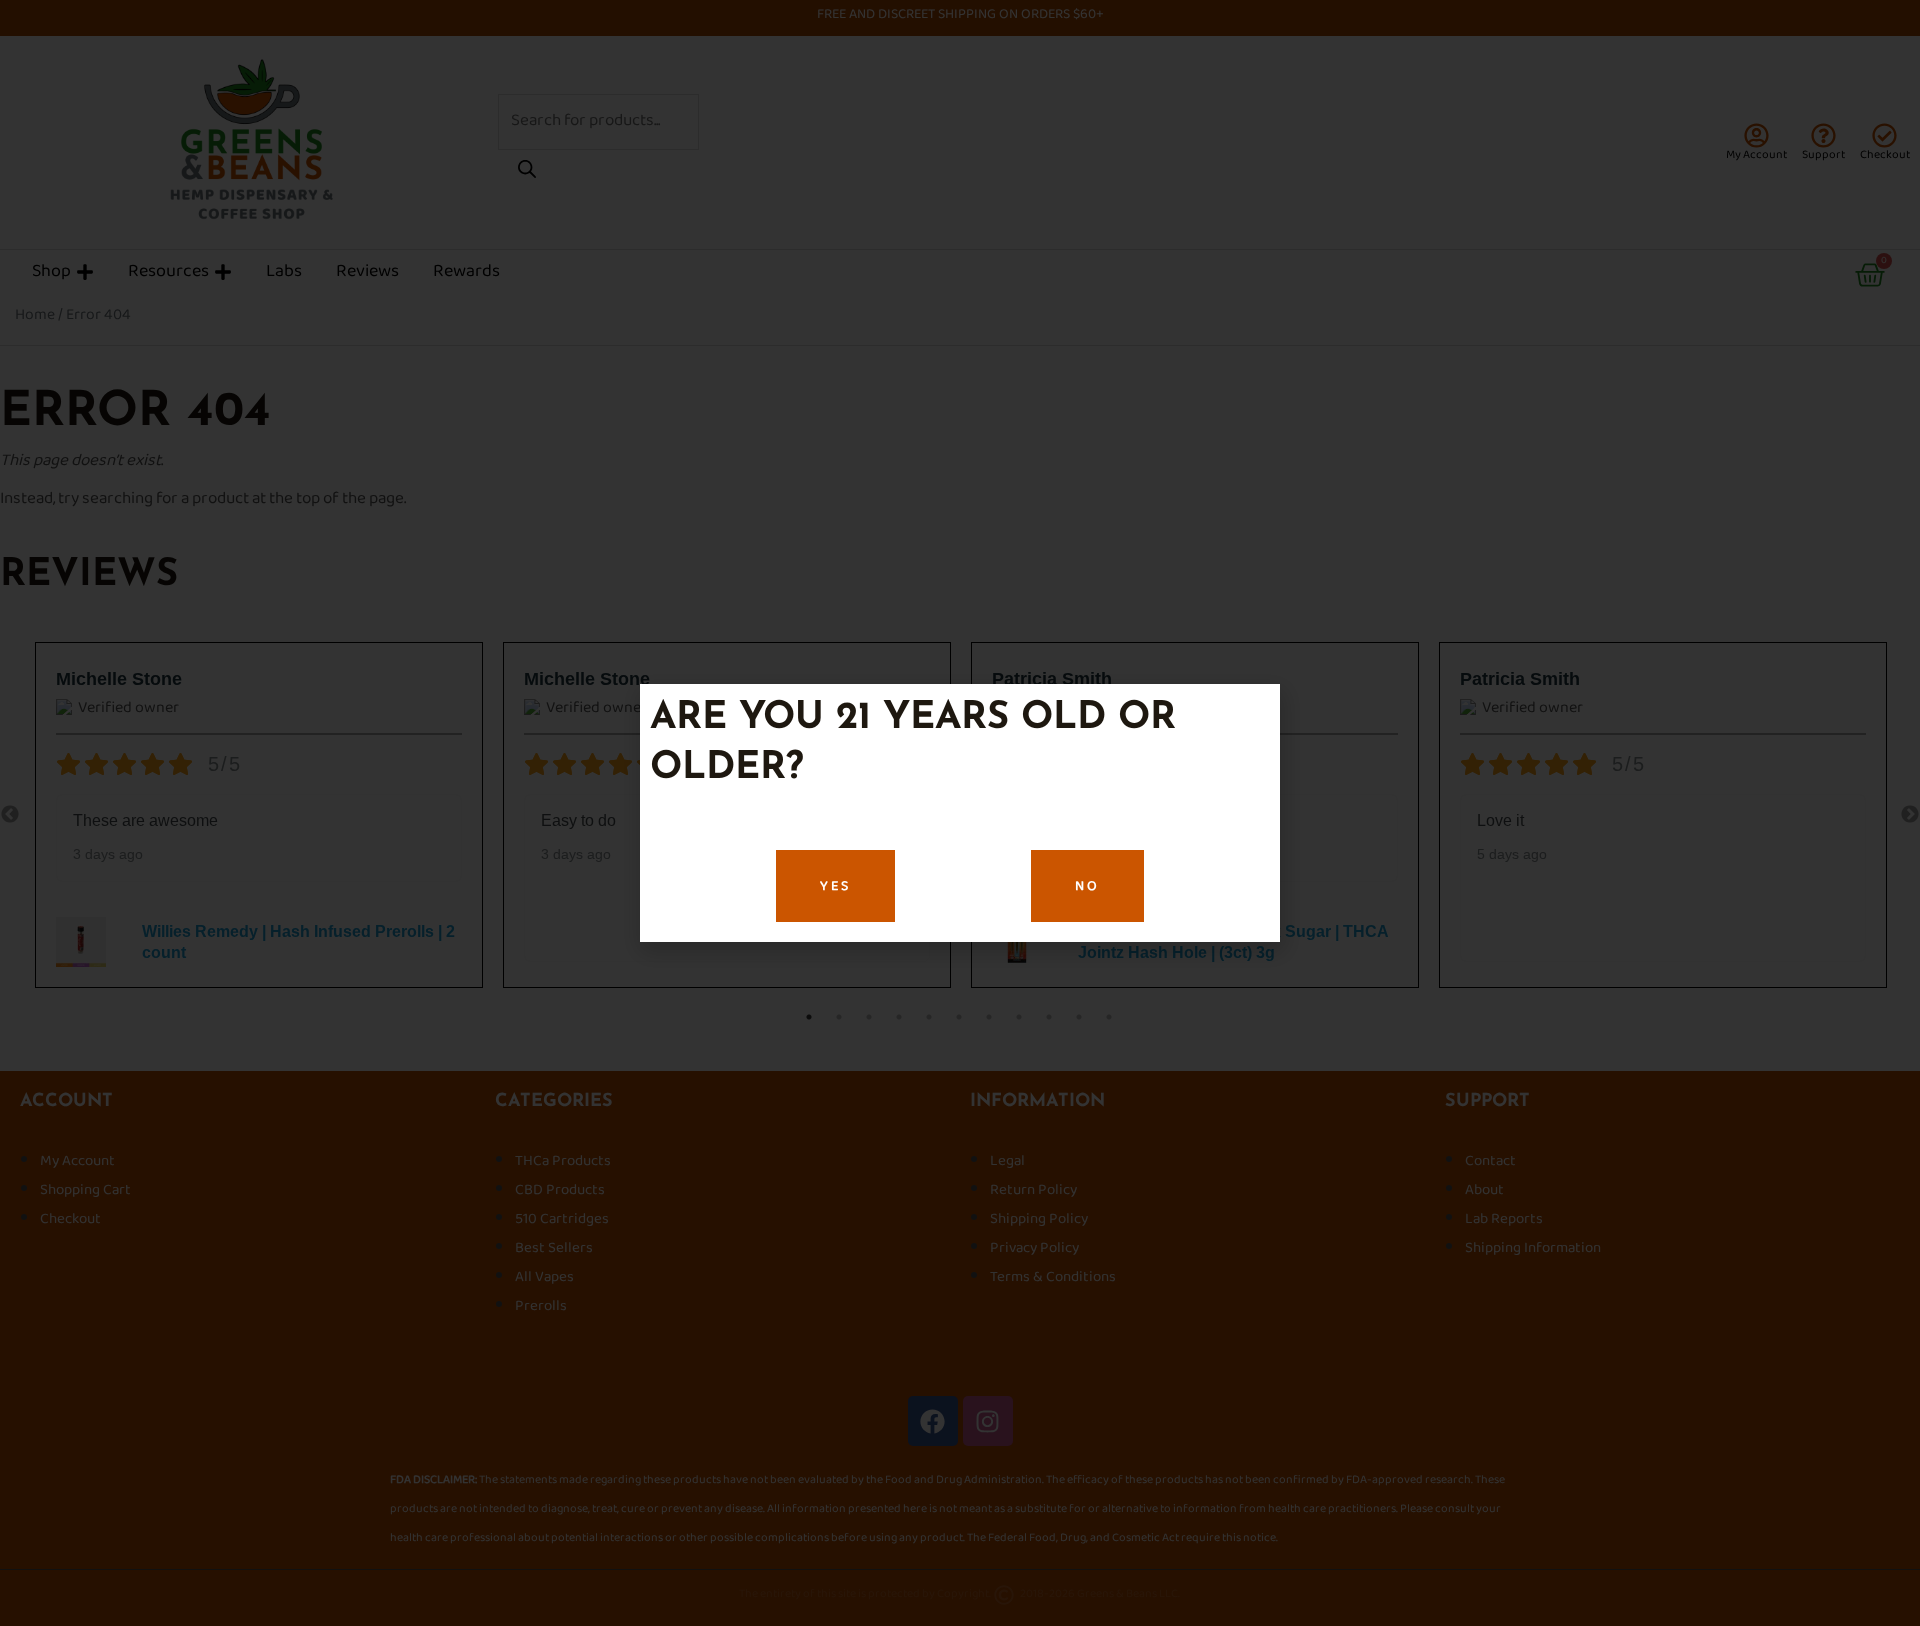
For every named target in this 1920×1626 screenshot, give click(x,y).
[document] (960, 813)
